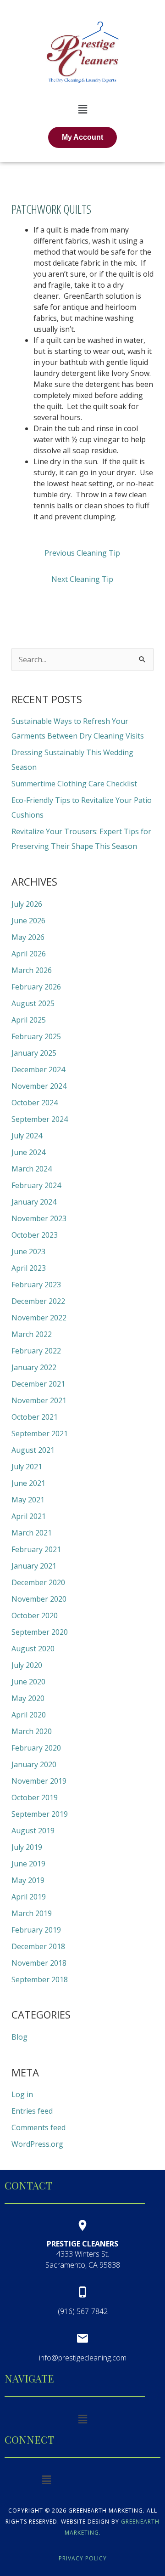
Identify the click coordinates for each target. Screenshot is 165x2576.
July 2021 (27, 1467)
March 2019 (32, 1913)
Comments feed (38, 2127)
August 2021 (33, 1450)
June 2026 (28, 921)
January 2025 (34, 1053)
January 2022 (34, 1367)
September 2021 (40, 1433)
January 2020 (34, 1764)
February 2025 (36, 1036)
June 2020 (28, 1682)
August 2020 (33, 1649)
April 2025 (29, 1020)
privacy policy (83, 2558)
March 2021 (32, 1533)
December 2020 (38, 1582)
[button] (82, 109)
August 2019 (33, 1831)
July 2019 (27, 1847)
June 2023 (28, 1251)
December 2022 (38, 1301)
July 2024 (27, 1136)
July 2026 (27, 904)
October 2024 (35, 1103)
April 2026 (29, 954)
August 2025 (33, 1003)
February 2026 (36, 987)
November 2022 (39, 1318)
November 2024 (39, 1086)
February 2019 (36, 1930)
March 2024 (32, 1169)
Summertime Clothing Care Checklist (74, 784)
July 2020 (27, 1665)
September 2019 (40, 1814)
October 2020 (35, 1615)
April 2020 (29, 1715)
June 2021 (28, 1483)
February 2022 (36, 1351)
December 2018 (38, 1946)
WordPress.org (37, 2144)
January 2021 (34, 1566)
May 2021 (28, 1500)
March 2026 (32, 970)
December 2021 (38, 1384)
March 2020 (32, 1731)
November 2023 (39, 1218)
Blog (19, 2037)
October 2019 (35, 1797)
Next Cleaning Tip (82, 579)
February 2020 (36, 1748)
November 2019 (39, 1781)
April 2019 (29, 1897)
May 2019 (28, 1880)
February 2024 (36, 1185)
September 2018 (40, 1979)
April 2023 (29, 1268)
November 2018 (39, 1963)
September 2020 (40, 1632)
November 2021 (39, 1400)
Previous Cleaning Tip (82, 553)
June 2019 (28, 1864)
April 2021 (29, 1516)
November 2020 (39, 1599)
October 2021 (35, 1417)
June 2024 (28, 1152)
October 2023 (35, 1235)
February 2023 (36, 1285)
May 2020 (28, 1698)
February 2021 (36, 1549)
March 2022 (32, 1334)
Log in (22, 2094)
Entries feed (32, 2111)
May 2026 (28, 937)
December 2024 (38, 1069)
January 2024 (34, 1202)
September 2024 (40, 1119)
